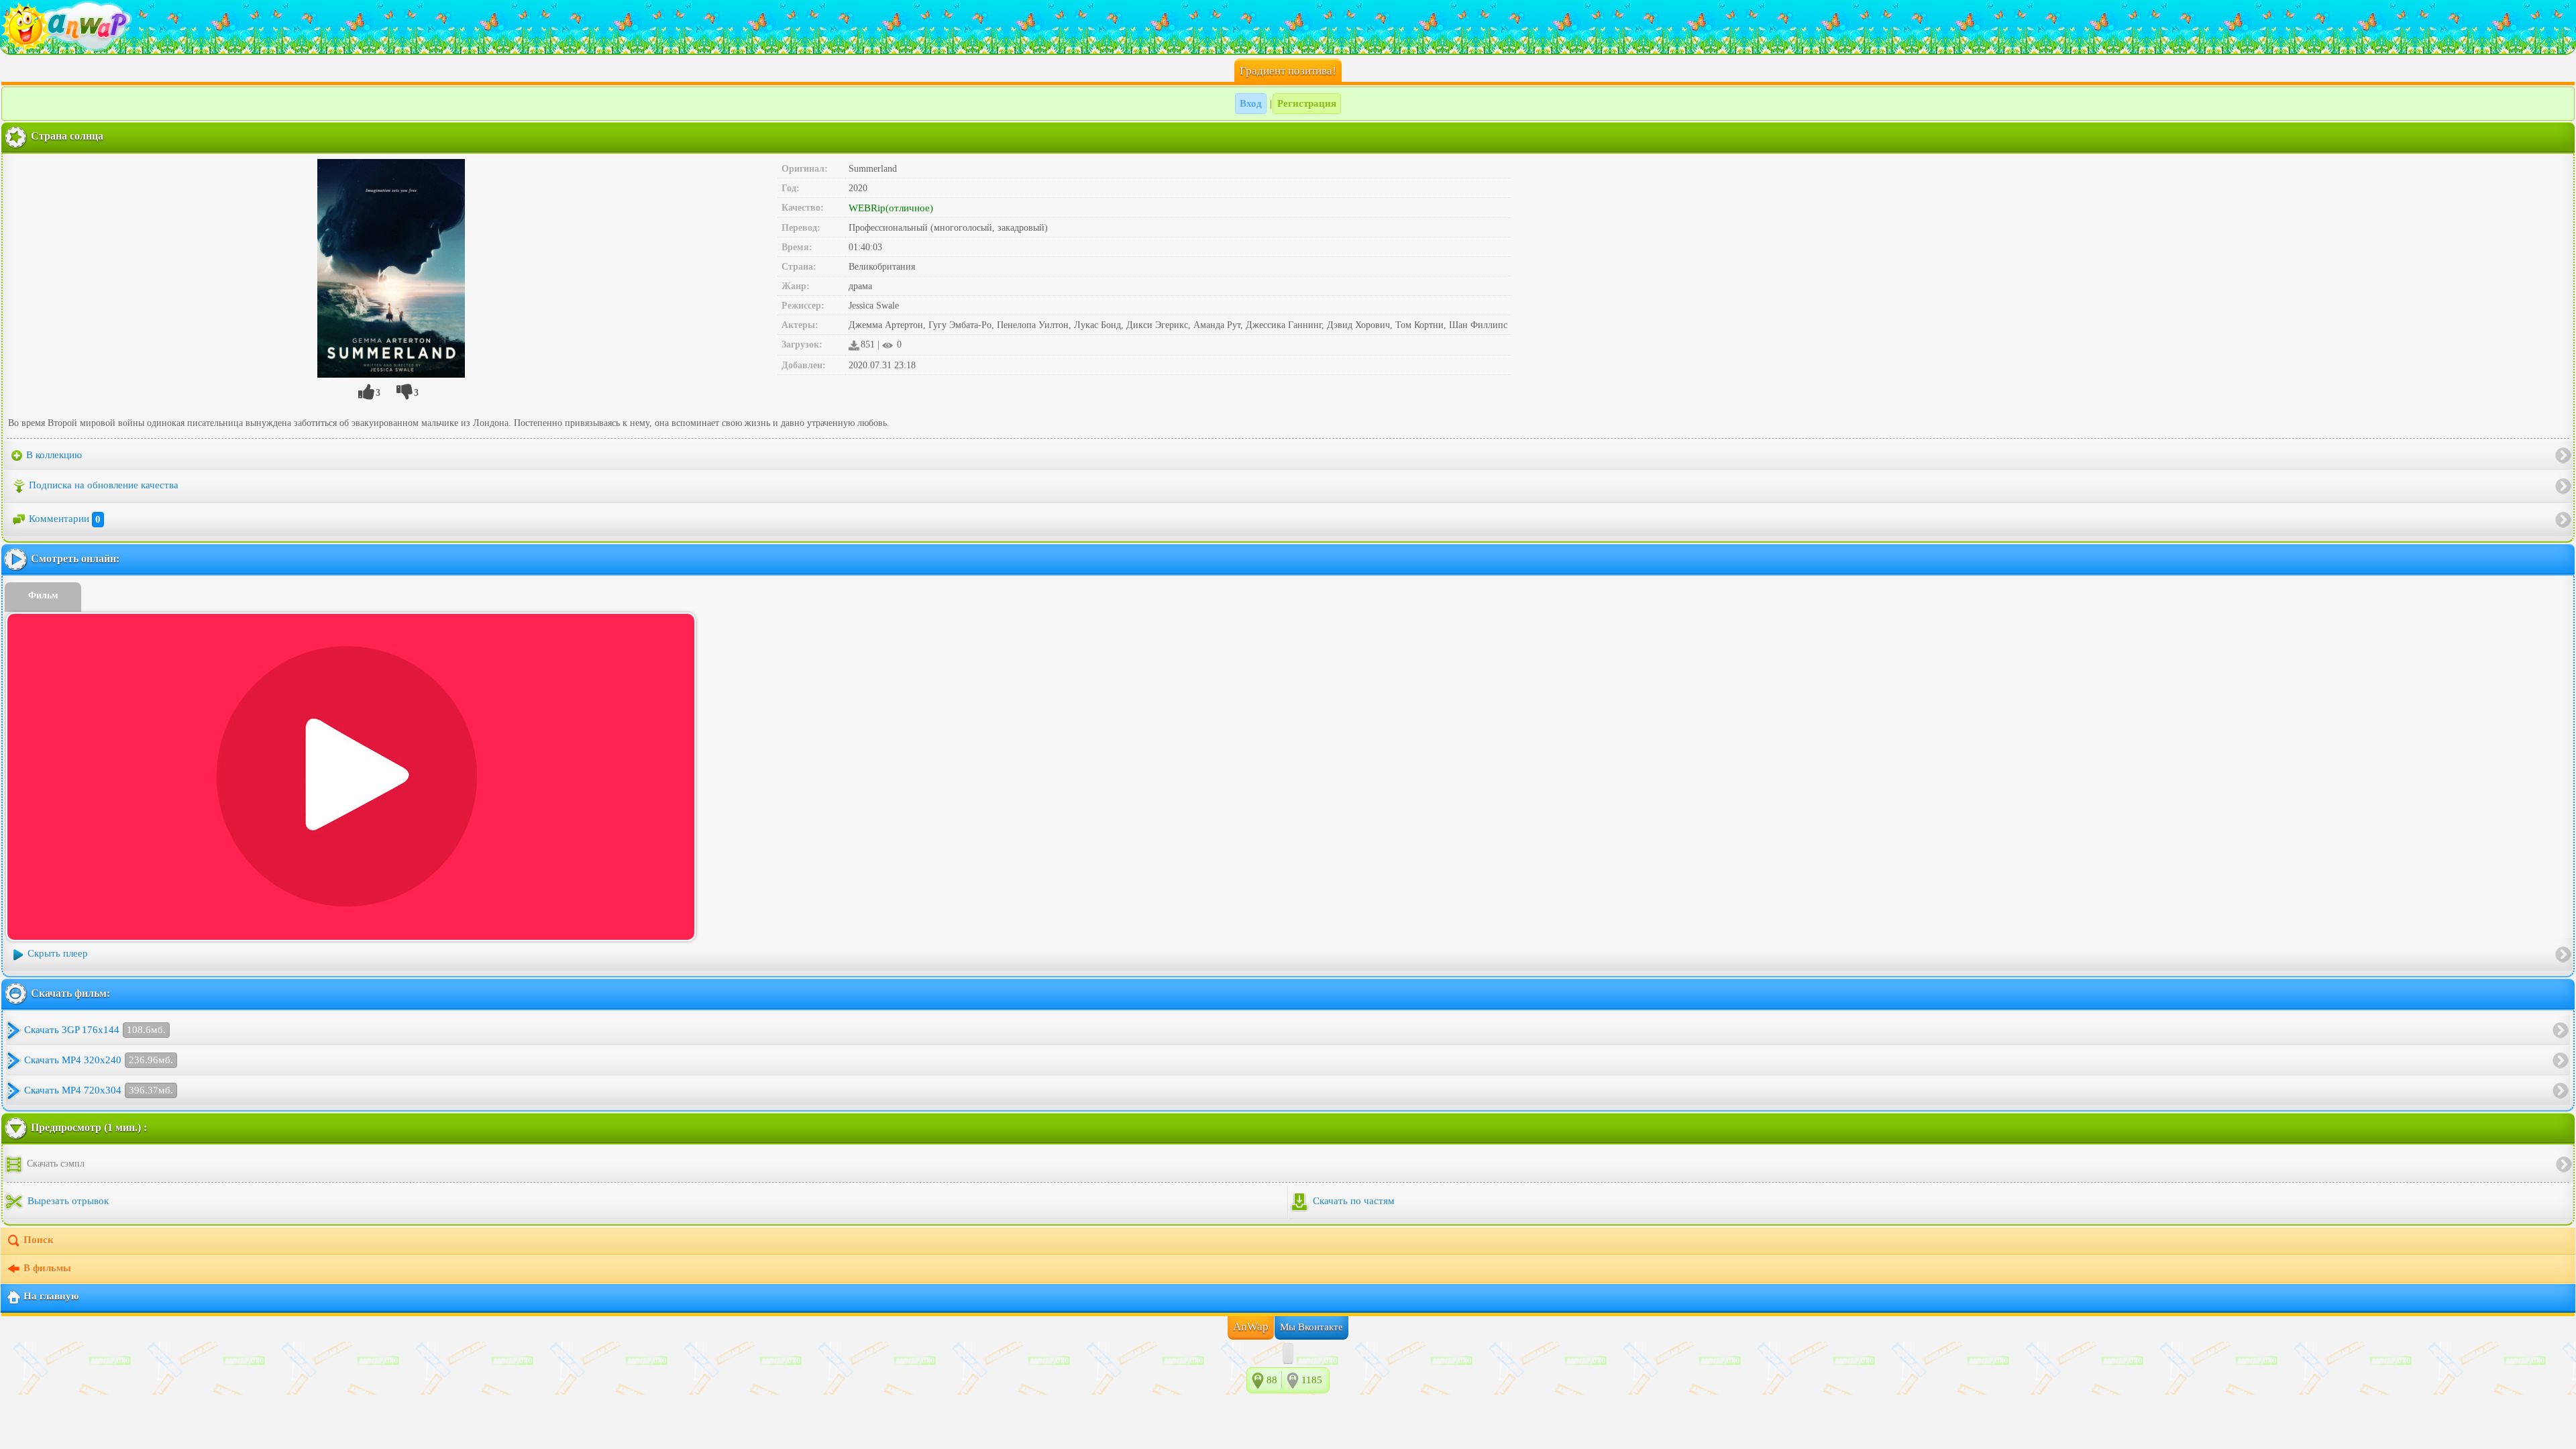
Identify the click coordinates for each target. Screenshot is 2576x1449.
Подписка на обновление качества (104, 486)
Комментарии (65, 519)
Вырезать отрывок (67, 1201)
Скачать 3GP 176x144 (95, 1030)
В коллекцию (53, 455)
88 (1272, 1380)
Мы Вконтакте (1311, 1327)
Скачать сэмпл (54, 1164)
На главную (51, 1297)
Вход (1251, 103)
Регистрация (1307, 103)
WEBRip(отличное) (891, 208)
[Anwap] (1288, 27)
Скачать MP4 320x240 (99, 1060)
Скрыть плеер (58, 954)
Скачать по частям (1352, 1201)
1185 (1312, 1380)
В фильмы (47, 1269)
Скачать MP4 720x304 (99, 1090)
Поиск (39, 1240)
